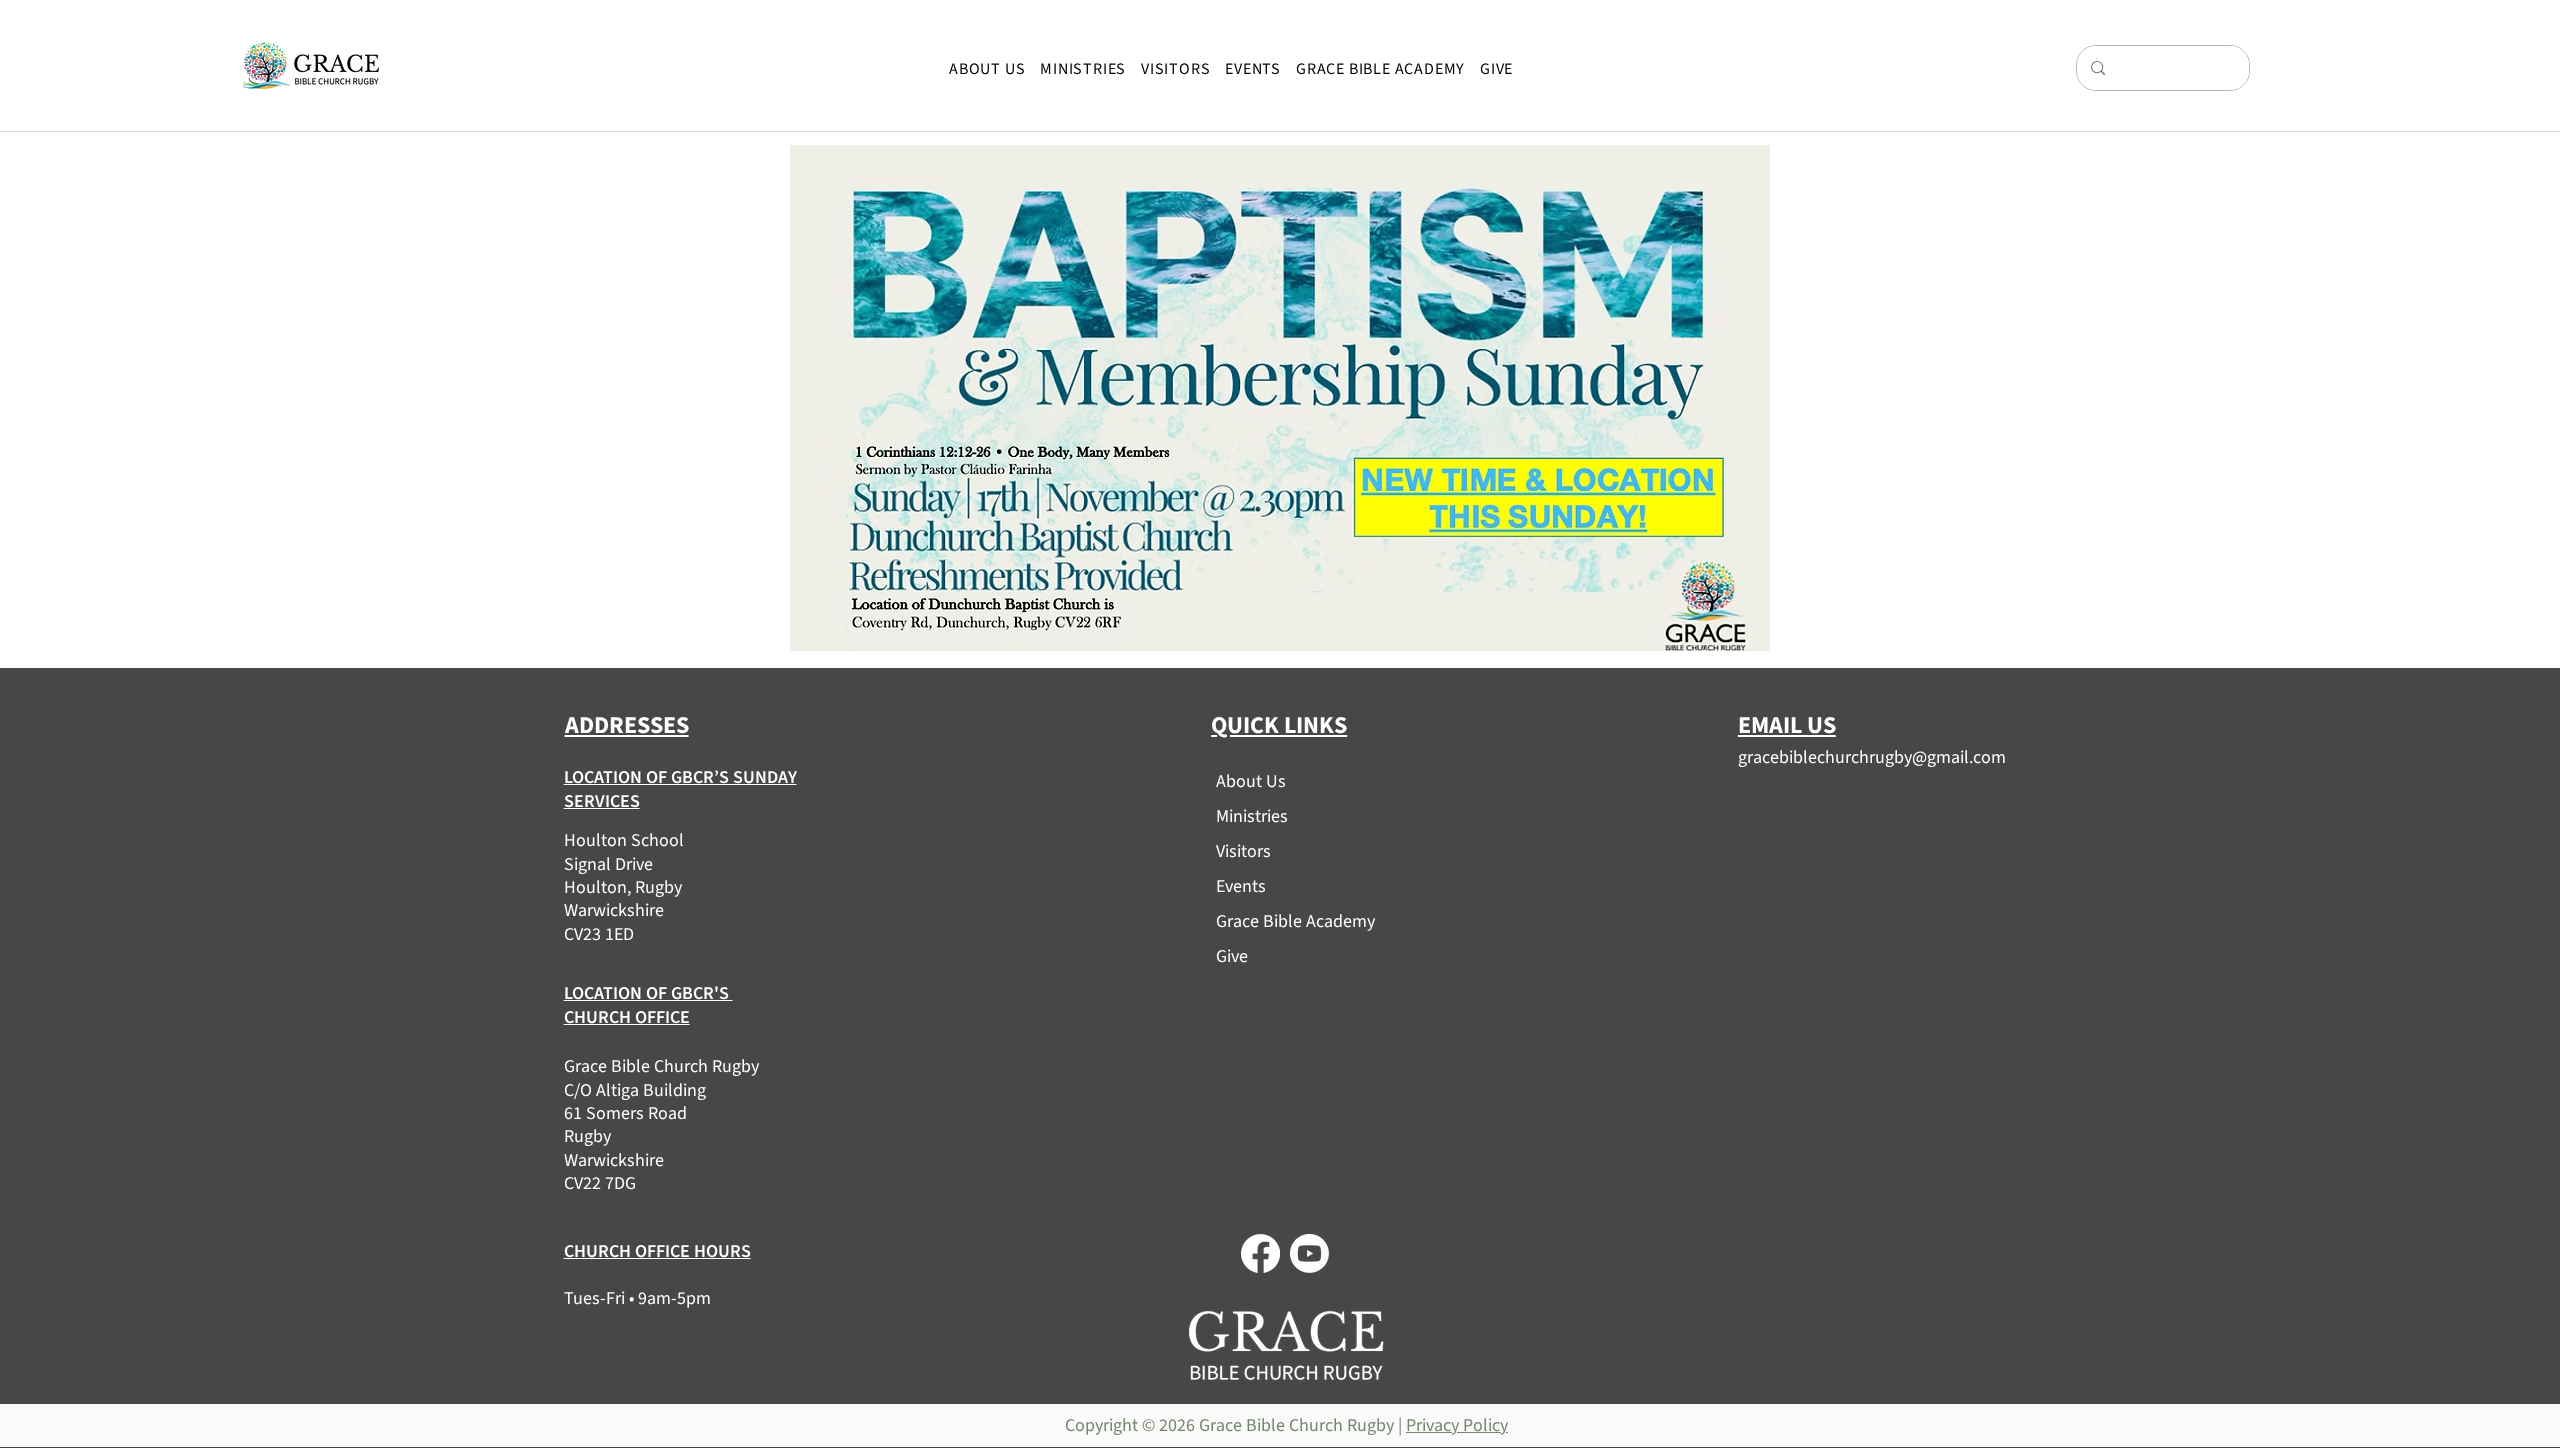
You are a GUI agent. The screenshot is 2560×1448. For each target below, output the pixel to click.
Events (1241, 886)
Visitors (1243, 851)
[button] (987, 69)
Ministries (1252, 816)
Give (1232, 956)
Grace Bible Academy (1286, 921)
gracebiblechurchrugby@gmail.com (1872, 757)
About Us (1251, 781)
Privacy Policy (1457, 1425)
